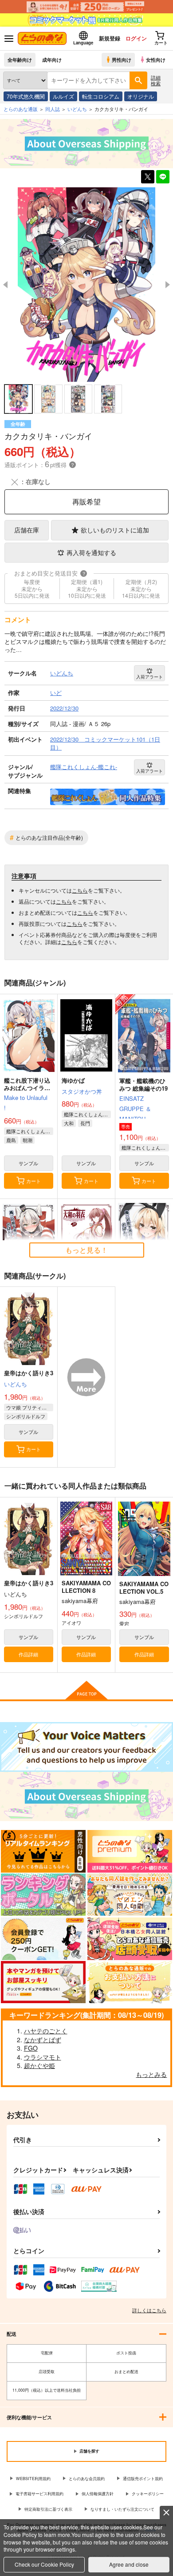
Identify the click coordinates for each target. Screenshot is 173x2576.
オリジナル (141, 96)
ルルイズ (63, 96)
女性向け (156, 60)
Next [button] (168, 285)
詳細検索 (156, 80)
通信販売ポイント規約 (143, 2479)
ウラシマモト (43, 2057)
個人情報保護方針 (98, 2494)
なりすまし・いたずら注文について (122, 2509)
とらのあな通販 (21, 109)
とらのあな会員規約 (87, 2479)
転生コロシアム (101, 96)
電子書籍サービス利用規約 (39, 2494)
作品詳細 (28, 1654)
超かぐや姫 (39, 2065)
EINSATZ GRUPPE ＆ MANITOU (135, 1109)
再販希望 (86, 502)
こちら (80, 890)
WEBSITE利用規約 (33, 2479)
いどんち (16, 1384)
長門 (85, 1123)
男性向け (122, 60)
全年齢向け (20, 60)
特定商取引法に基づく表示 (48, 2509)
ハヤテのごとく (46, 2031)
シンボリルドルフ (26, 1416)
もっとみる (151, 2074)
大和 (69, 1123)
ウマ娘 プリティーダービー (30, 1407)
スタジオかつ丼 (82, 1091)
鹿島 (11, 1140)
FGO (31, 2048)
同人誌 (53, 109)
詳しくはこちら (149, 2310)
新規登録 (110, 38)
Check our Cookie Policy (44, 2564)
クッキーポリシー (148, 2494)
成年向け (52, 60)
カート (33, 1181)
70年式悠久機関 (26, 96)
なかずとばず (43, 2040)
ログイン (136, 38)
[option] (86, 284)
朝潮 (28, 1140)
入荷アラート (149, 677)
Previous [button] (5, 285)
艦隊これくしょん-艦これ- (30, 1131)
